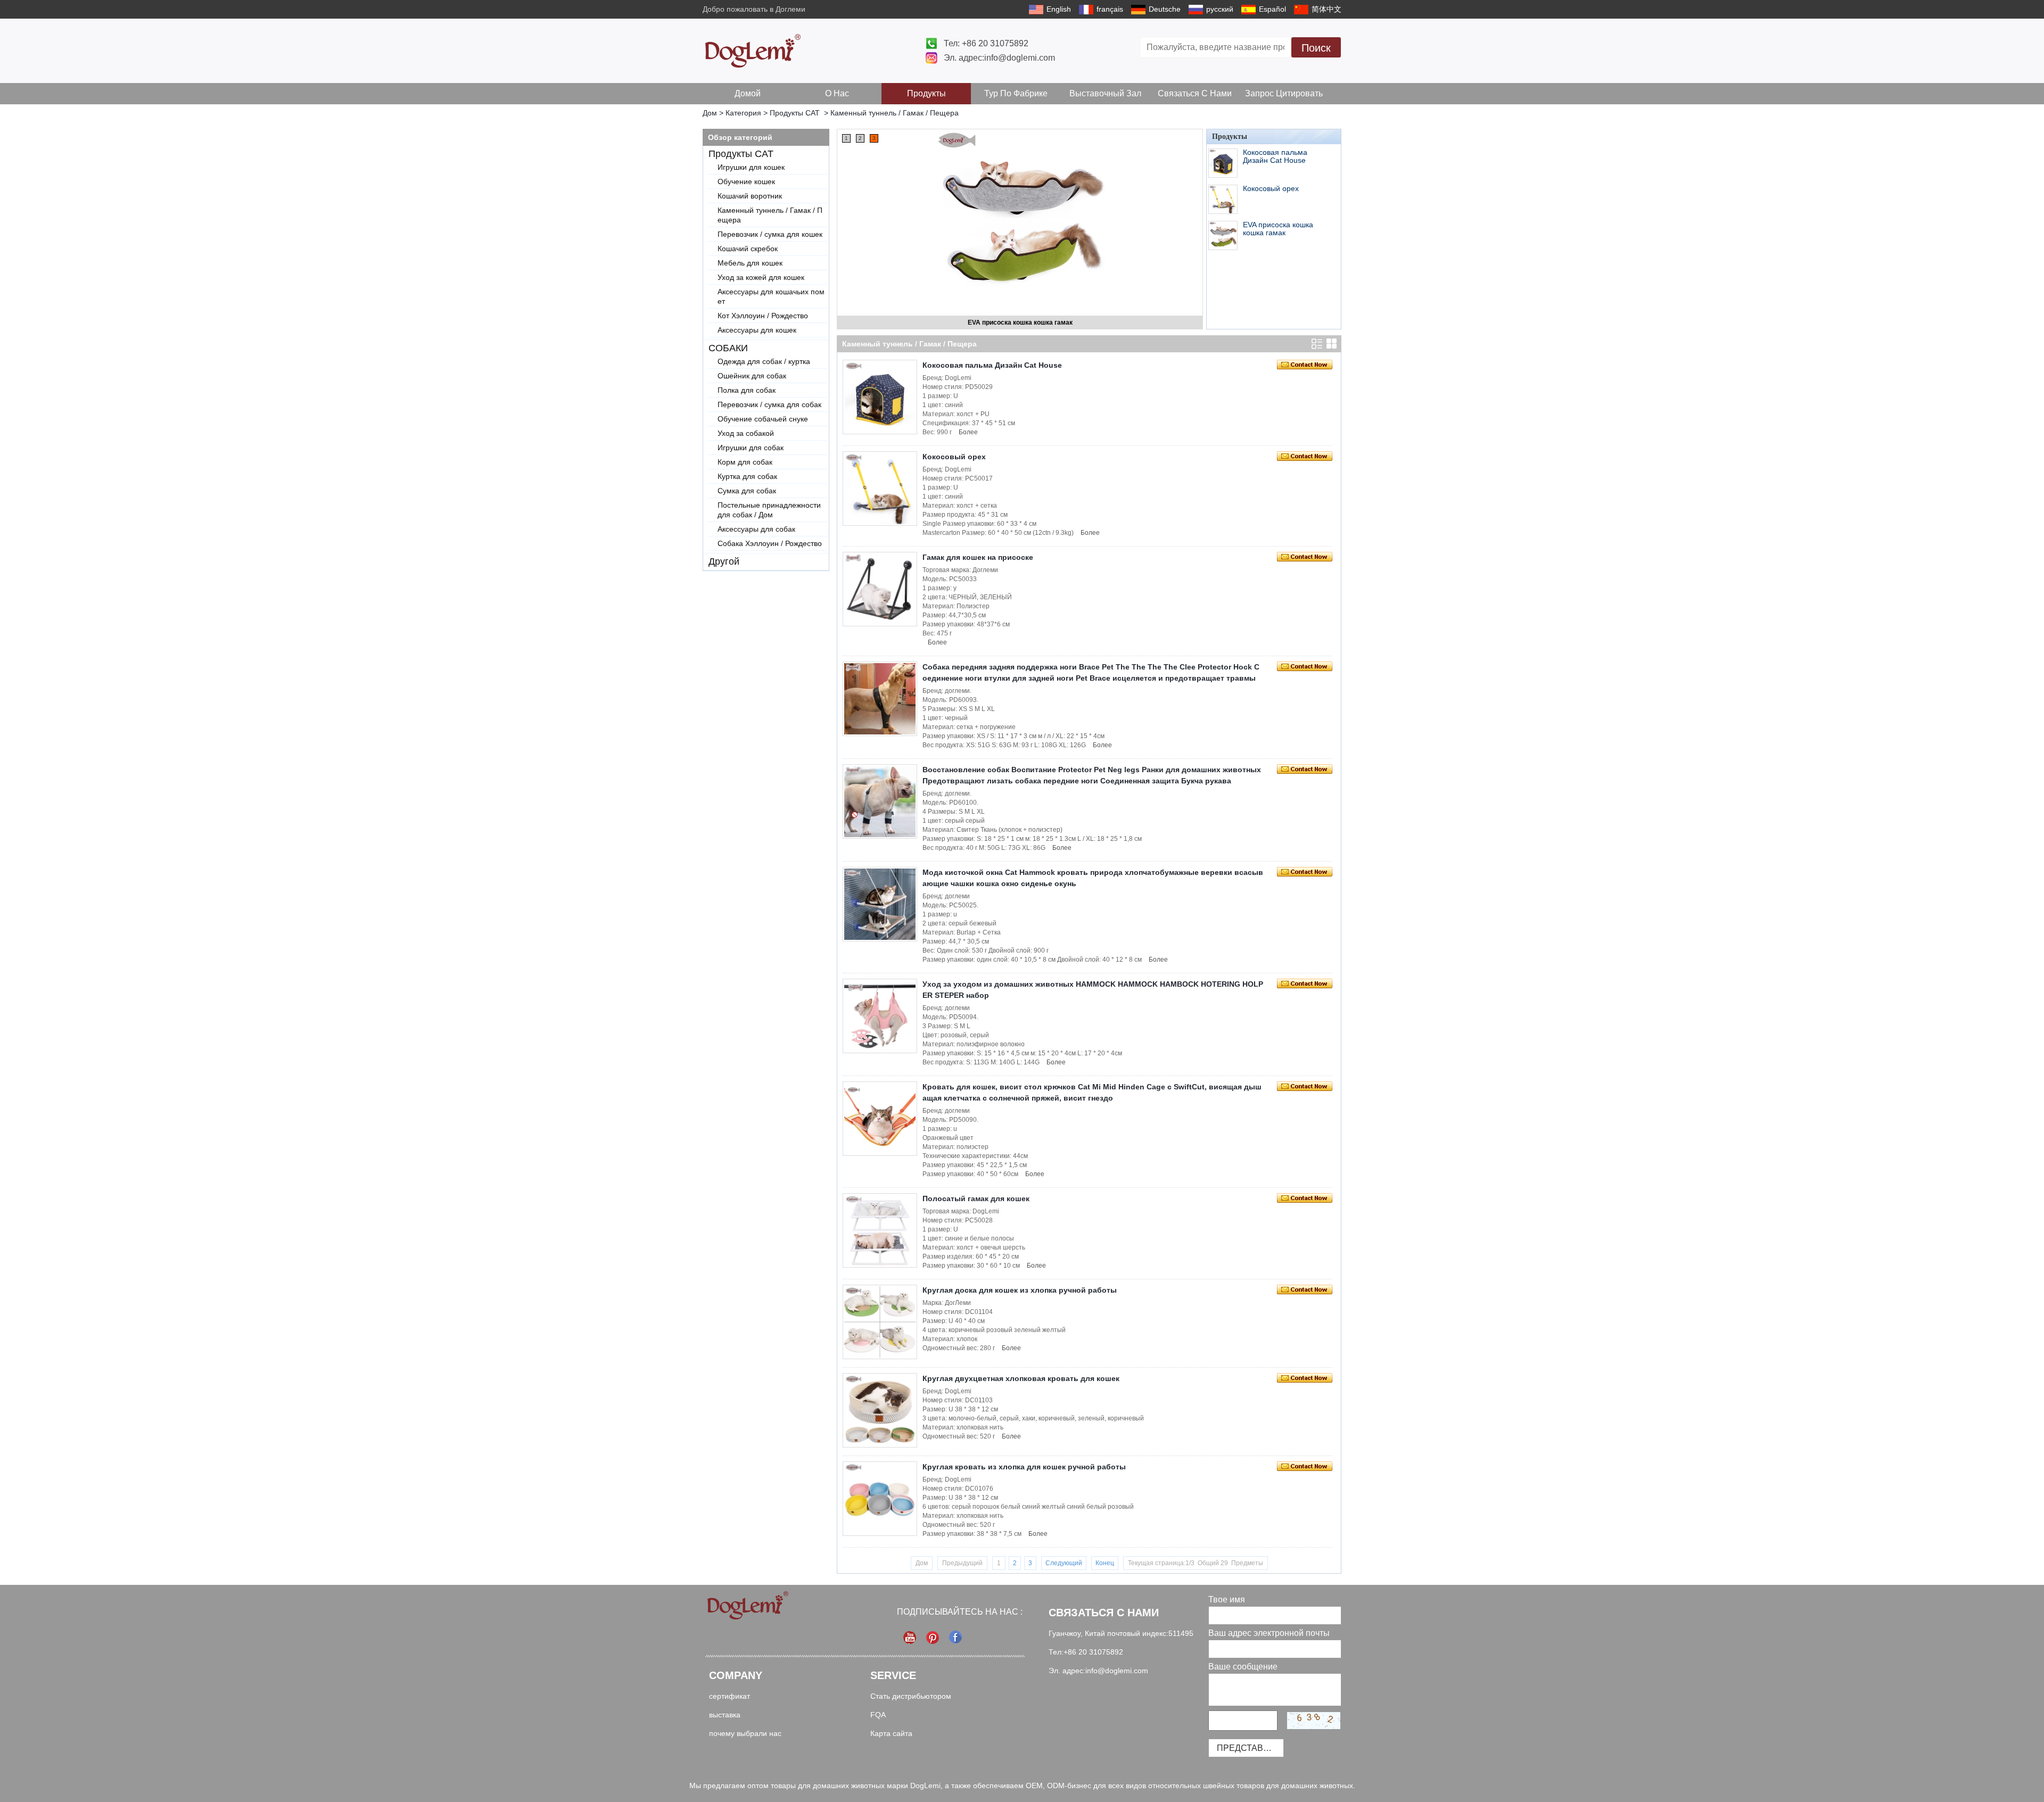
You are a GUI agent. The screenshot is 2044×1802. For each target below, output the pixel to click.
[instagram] (933, 1637)
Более (968, 432)
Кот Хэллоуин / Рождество (763, 316)
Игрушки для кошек (751, 167)
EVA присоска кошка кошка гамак (1278, 229)
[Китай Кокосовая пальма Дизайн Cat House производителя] (1020, 214)
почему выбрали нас (745, 1733)
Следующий (1064, 1563)
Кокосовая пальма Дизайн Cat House (1020, 323)
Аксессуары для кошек (757, 330)
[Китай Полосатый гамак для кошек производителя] (880, 1230)
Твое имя (1227, 1600)
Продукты (926, 93)
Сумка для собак (747, 491)
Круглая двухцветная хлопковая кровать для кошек (1021, 1378)
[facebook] (956, 1637)
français (1110, 9)
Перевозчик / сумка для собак (769, 404)
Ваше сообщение (1243, 1667)
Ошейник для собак (752, 376)
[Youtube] (910, 1637)
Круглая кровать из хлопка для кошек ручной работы (1024, 1467)
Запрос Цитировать (1284, 93)
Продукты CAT (795, 113)
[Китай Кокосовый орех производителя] (1223, 199)
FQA (878, 1715)
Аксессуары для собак (756, 529)
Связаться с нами (1195, 93)
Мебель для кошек (750, 263)
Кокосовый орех (1271, 188)
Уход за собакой (746, 433)
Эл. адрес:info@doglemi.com (999, 58)
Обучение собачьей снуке (763, 419)
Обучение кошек (746, 181)
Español (1272, 9)
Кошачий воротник (750, 196)
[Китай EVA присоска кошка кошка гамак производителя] (1223, 235)
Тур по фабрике (1016, 93)
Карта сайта (891, 1733)
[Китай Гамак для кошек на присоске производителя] (880, 589)
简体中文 (1326, 9)
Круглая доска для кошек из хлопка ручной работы (1020, 1290)
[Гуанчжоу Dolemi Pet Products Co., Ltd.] (753, 51)
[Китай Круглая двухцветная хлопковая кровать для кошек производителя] (880, 1410)
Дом (710, 113)
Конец (1105, 1563)
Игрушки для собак (751, 448)
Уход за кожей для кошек (761, 277)
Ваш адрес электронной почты (1269, 1633)
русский (1220, 9)
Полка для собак (747, 390)
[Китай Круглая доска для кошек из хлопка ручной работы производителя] (880, 1322)
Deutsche (1165, 9)
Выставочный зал (1105, 93)
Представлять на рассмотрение (1250, 1748)
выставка (725, 1715)
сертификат (730, 1696)
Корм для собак (745, 462)
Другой (724, 561)
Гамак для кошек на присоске (978, 557)
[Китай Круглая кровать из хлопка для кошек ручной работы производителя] (880, 1499)
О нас (837, 93)
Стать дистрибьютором (911, 1696)
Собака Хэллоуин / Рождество (770, 543)
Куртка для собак (747, 476)
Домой (748, 93)
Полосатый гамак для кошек (976, 1198)
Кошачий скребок (748, 249)
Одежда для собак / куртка (764, 361)
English (1059, 9)
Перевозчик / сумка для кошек (770, 234)
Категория (743, 113)
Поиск (1316, 48)
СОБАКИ (728, 348)
